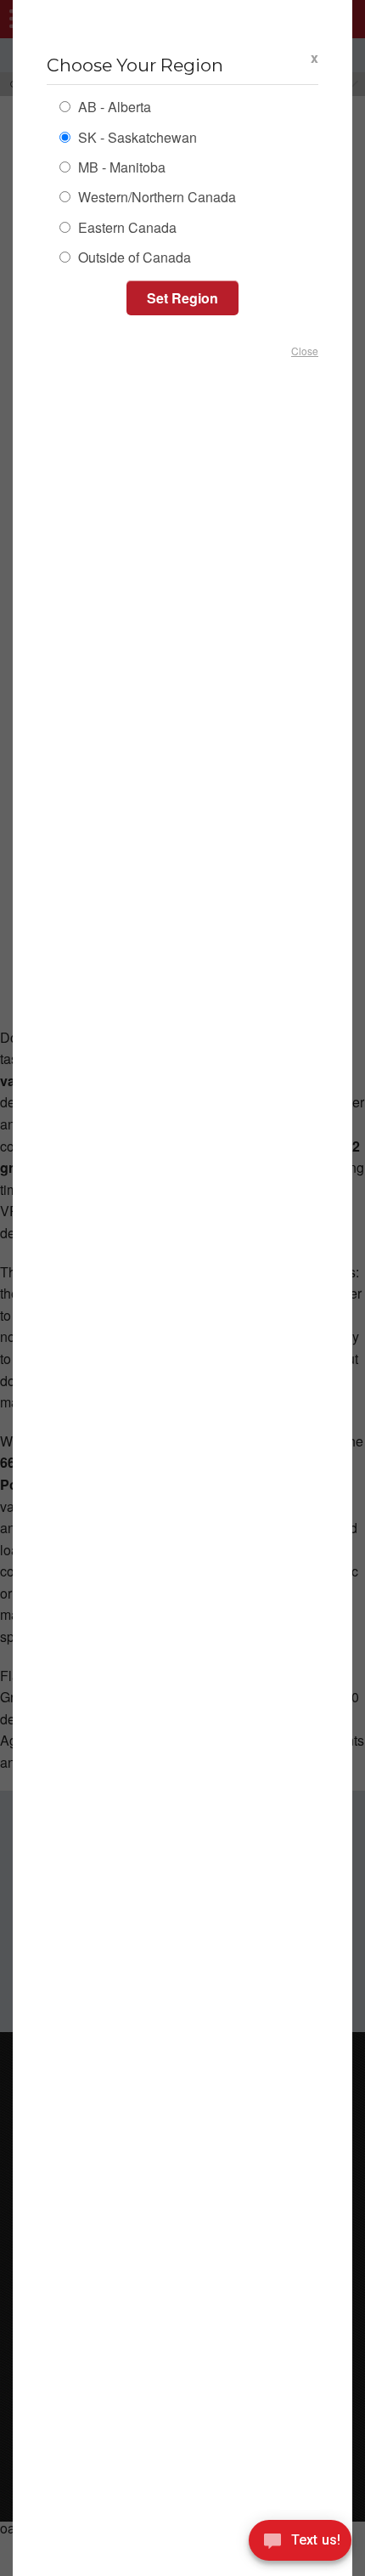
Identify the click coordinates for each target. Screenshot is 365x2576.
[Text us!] (300, 2543)
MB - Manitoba (120, 169)
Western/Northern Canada (155, 198)
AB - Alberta (113, 108)
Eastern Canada (126, 229)
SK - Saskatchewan (136, 139)
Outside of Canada (133, 259)
